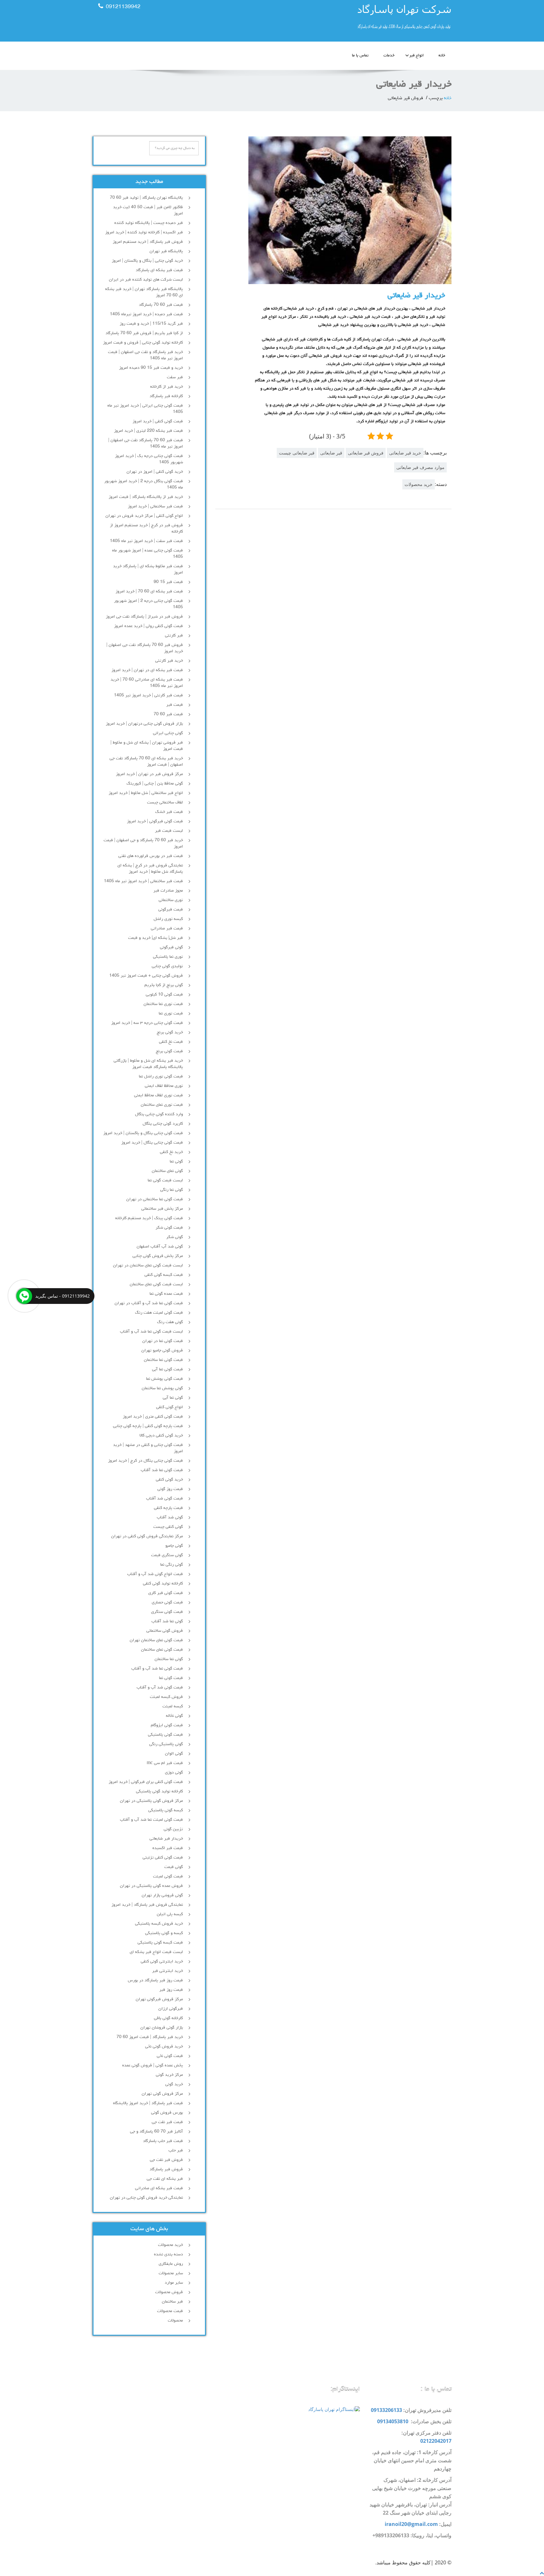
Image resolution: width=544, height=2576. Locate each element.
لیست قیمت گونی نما (165, 1180)
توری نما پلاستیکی (168, 957)
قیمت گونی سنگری (167, 1612)
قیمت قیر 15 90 (168, 582)
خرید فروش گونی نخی (164, 2047)
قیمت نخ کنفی (171, 1042)
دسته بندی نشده (168, 2254)
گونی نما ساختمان (169, 1659)
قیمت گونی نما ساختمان (163, 1360)
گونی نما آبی (173, 1398)
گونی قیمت (174, 1867)
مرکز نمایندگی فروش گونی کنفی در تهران (147, 1536)
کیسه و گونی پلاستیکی (164, 1933)
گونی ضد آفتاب (170, 1517)
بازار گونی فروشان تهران (162, 2028)
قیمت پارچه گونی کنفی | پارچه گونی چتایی (148, 1426)
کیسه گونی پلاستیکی (166, 1810)
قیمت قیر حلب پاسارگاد (163, 2141)
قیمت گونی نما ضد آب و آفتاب (157, 1669)
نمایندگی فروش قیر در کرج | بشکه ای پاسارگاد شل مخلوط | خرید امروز (150, 869)
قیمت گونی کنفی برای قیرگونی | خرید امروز (146, 1782)
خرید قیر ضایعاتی (405, 453)
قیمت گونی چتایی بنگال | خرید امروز (152, 1143)
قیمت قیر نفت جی (167, 2122)
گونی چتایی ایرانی (168, 733)
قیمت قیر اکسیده (168, 1848)
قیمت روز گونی (170, 1489)
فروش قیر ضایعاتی (366, 453)
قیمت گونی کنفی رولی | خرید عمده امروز (148, 626)
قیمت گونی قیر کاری (166, 1593)
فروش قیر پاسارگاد (166, 2169)
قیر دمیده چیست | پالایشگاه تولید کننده (149, 223)
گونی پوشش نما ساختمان (162, 1388)
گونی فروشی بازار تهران (162, 1895)
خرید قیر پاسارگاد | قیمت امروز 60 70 (150, 2037)
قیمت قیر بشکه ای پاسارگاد (159, 270)
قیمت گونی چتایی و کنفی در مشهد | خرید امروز (148, 1448)
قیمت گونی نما (171, 1678)
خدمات (389, 56)
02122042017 (436, 2441)
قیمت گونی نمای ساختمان (162, 1650)
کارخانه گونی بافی (168, 2018)
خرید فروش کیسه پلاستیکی (159, 1924)
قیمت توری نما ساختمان (163, 1004)
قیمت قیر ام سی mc (165, 1763)
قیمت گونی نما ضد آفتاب (162, 1470)
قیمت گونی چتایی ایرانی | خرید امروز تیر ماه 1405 (145, 409)
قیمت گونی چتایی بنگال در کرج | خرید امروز (145, 1461)
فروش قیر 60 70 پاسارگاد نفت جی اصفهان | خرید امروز (145, 648)
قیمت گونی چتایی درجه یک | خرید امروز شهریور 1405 (149, 459)
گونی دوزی (174, 1773)
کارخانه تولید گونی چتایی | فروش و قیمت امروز (143, 343)
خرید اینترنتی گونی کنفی (162, 1962)
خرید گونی (174, 2084)
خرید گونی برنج (170, 1032)
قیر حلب (176, 2150)
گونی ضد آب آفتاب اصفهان (160, 1247)
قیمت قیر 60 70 (168, 714)
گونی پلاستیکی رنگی (166, 1744)
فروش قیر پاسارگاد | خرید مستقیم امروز (148, 242)
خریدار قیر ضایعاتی (416, 296)
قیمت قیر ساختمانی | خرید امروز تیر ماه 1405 (143, 881)
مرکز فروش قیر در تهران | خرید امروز (149, 774)
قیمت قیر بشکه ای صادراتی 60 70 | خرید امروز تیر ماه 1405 (147, 683)
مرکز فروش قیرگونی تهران (159, 1999)
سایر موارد (174, 2283)
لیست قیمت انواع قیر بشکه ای (156, 1952)
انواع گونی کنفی (170, 1407)
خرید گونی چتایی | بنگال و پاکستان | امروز (147, 261)
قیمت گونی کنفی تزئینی (163, 1858)
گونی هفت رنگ (170, 1322)
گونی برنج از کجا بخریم (164, 985)
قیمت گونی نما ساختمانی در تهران (155, 1199)
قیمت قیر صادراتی (167, 928)
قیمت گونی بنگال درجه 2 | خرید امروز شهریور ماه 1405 (144, 484)
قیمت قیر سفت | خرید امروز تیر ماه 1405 (146, 541)
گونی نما (176, 1162)
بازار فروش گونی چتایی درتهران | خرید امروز (144, 724)
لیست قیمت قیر (169, 831)
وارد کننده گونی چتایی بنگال (159, 1114)
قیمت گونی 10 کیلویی (164, 995)
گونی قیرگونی (171, 947)
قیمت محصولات (170, 2311)
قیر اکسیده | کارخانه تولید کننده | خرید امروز (144, 232)
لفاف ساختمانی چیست (165, 803)
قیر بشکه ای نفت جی (165, 2179)
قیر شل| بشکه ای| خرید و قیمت (156, 938)
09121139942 (123, 7)
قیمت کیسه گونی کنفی (164, 1275)
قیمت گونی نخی (170, 2056)
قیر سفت (175, 377)
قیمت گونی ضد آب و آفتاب (160, 1688)
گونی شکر (175, 1237)
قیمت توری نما (171, 1014)
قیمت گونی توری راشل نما (161, 1077)
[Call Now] (24, 1296)
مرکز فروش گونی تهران (162, 2094)
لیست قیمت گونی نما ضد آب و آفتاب (151, 1332)
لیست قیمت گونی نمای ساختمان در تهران (148, 1265)
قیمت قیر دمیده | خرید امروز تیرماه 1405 (146, 314)
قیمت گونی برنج (169, 1051)
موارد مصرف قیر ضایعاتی (420, 467)
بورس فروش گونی (167, 2113)
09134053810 (393, 2421)
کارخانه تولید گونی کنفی (163, 1584)
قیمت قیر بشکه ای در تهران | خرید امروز (147, 670)
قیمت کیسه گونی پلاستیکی (160, 1943)
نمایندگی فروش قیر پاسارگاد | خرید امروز (147, 1905)
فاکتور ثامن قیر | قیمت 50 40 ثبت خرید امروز (148, 210)
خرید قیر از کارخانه (167, 387)
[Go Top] (542, 2573)
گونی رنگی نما (172, 1565)
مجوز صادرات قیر (168, 891)
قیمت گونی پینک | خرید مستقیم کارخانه (149, 1218)
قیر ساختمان (172, 2302)
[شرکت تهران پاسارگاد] (364, 19)
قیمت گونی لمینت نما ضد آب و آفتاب (151, 1820)
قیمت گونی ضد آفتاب (164, 1499)
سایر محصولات (171, 2273)
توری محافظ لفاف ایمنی (164, 1086)
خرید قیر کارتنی (169, 661)
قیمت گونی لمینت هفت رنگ (159, 1313)
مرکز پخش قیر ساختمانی (162, 1209)
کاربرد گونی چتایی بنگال (163, 1124)
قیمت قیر (175, 705)
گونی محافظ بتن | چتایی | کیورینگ (155, 784)
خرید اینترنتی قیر (167, 1971)
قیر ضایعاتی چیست (297, 453)
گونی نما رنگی (172, 1190)
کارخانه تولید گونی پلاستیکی (159, 1791)
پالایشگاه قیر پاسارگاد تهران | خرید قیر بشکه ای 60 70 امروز (144, 292)
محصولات (175, 2321)
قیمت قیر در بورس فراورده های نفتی (151, 856)
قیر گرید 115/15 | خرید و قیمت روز (151, 324)
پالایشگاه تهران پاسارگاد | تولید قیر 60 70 (146, 198)
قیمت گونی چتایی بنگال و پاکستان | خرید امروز (143, 1133)
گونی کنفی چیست (168, 1527)
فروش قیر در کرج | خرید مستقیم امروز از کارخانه (146, 528)
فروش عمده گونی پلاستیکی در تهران (151, 1886)
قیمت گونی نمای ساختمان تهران (156, 1640)
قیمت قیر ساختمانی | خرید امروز (155, 506)
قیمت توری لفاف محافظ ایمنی (159, 1095)
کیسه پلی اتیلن (170, 1914)
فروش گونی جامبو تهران (162, 1351)
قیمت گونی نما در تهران (163, 1341)
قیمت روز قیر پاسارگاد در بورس (155, 1980)
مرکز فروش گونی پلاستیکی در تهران (151, 1801)
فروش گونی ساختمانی (165, 1631)
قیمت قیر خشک (169, 812)
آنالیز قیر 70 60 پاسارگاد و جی (156, 2132)
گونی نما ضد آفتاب (167, 1621)
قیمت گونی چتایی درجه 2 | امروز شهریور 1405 (148, 604)
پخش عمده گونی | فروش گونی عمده (153, 2065)
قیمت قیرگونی (171, 910)
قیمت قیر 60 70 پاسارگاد (161, 305)
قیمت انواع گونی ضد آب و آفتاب (155, 1574)
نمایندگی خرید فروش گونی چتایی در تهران (146, 2198)
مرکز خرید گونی (169, 2075)
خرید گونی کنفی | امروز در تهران (155, 472)
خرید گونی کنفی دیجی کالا (161, 1436)
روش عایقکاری (171, 2264)
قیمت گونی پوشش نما (164, 1379)
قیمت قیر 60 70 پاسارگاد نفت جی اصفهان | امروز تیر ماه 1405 (146, 443)
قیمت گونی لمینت (168, 1876)
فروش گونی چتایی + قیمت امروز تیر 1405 (146, 976)
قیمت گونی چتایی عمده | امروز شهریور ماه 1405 (147, 554)
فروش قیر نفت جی (166, 2160)
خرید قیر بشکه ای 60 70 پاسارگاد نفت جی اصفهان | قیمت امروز (146, 762)
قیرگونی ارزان (171, 2009)
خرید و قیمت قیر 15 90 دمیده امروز (151, 368)
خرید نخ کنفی (171, 1152)
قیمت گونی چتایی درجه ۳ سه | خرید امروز (147, 1023)
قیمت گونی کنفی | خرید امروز (158, 421)
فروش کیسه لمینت (166, 1697)
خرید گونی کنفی (169, 1480)
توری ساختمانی (171, 900)
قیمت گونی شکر (169, 1228)
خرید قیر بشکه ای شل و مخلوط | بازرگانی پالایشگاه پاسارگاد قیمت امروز (148, 1064)
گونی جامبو (174, 1546)
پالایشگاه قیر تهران (166, 251)
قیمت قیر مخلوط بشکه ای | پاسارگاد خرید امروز (148, 569)
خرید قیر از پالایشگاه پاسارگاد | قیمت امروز (146, 497)
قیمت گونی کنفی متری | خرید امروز (153, 1417)
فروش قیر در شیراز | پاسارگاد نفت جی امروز (144, 617)
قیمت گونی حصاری (167, 1602)
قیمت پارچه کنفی (168, 1508)
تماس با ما (360, 56)
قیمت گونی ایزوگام (167, 1725)
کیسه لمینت (173, 1706)
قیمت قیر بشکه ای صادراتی (159, 2188)
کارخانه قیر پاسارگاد (166, 396)
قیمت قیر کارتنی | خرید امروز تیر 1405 (148, 695)
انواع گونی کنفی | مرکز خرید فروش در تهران (144, 516)
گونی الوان (174, 1754)
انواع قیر (416, 56)
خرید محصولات (419, 484)
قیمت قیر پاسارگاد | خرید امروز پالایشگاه (148, 2103)
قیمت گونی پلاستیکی (165, 1735)
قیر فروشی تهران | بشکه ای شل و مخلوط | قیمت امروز (147, 746)
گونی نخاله (174, 1716)
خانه (442, 56)
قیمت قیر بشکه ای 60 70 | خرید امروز (149, 591)
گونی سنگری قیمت (167, 1555)
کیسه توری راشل (168, 919)
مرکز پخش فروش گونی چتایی (158, 1256)
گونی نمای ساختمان (167, 1171)
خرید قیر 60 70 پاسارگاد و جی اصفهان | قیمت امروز (143, 843)
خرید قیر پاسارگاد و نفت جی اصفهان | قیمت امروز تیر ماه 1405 (145, 355)
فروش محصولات (169, 2292)
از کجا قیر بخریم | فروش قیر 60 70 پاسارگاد (144, 333)
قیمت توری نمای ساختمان (162, 1105)
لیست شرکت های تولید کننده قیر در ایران (146, 280)
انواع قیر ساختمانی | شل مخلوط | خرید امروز (146, 793)
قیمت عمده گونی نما (166, 1294)
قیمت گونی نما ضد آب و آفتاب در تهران (149, 1303)
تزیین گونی (173, 1829)
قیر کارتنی (174, 636)
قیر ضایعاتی (331, 453)
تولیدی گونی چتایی (167, 966)
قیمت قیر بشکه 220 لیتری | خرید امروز (148, 431)
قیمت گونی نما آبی (167, 1369)
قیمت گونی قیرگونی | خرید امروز (155, 821)
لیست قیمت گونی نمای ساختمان (156, 1284)
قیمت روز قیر (171, 1990)
